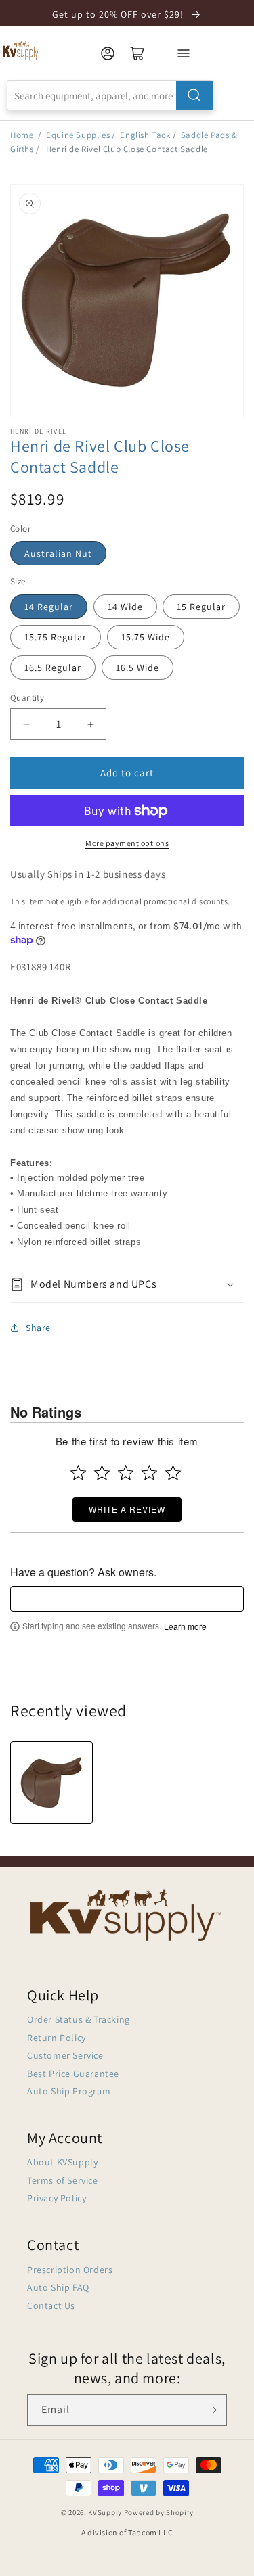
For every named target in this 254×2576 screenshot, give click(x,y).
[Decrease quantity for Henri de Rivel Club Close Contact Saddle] (26, 724)
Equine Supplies (78, 135)
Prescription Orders (70, 2270)
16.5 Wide (137, 668)
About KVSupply (62, 2162)
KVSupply (105, 2512)
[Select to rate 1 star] (78, 1473)
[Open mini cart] (137, 53)
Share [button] (38, 1328)
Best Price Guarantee (73, 2074)
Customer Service (65, 2055)
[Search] (194, 95)
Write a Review (127, 1509)
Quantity (27, 698)
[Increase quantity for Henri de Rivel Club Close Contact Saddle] (90, 724)
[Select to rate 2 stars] (102, 1473)
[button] (127, 1285)
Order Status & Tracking (79, 2019)
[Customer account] (108, 53)
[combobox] (110, 95)
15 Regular (201, 607)
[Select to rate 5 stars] (173, 1473)
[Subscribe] (211, 2410)
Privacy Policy (57, 2198)
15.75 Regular (56, 637)
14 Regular (49, 607)
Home (22, 135)
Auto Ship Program (69, 2091)
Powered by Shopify (159, 2512)
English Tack (145, 135)
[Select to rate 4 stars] (149, 1473)
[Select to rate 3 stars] (126, 1473)
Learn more (185, 1626)
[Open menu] (184, 53)
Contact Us (51, 2305)
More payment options (127, 843)
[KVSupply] (21, 50)
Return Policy (57, 2038)
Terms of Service (63, 2180)
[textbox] (127, 1599)
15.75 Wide (146, 637)
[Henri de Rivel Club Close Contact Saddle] (51, 1783)
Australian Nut (58, 553)
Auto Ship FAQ (58, 2287)
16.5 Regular (53, 668)
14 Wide (125, 607)
